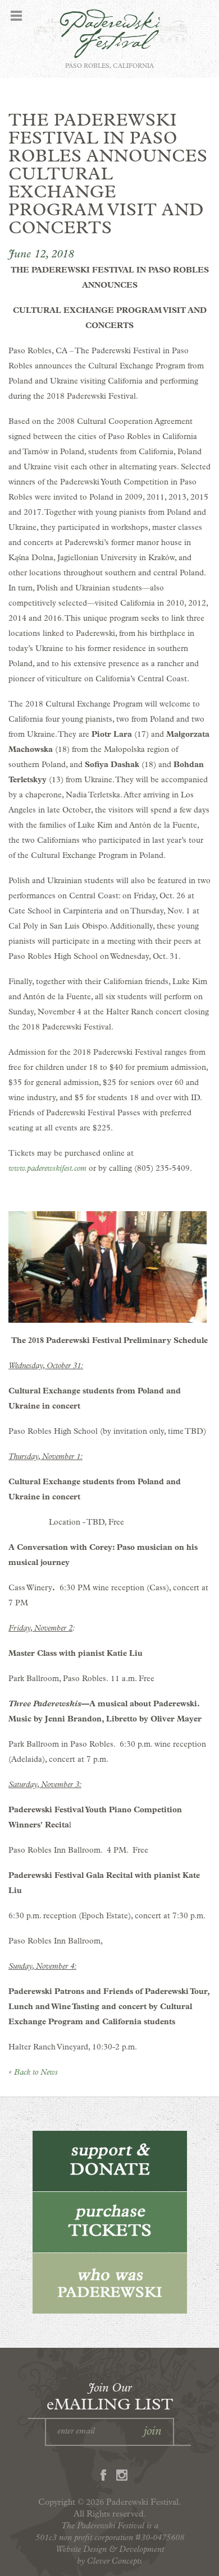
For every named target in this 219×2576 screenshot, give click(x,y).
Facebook (103, 2475)
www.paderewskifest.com (47, 1168)
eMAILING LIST (110, 2397)
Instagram (122, 2475)
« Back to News (33, 2072)
